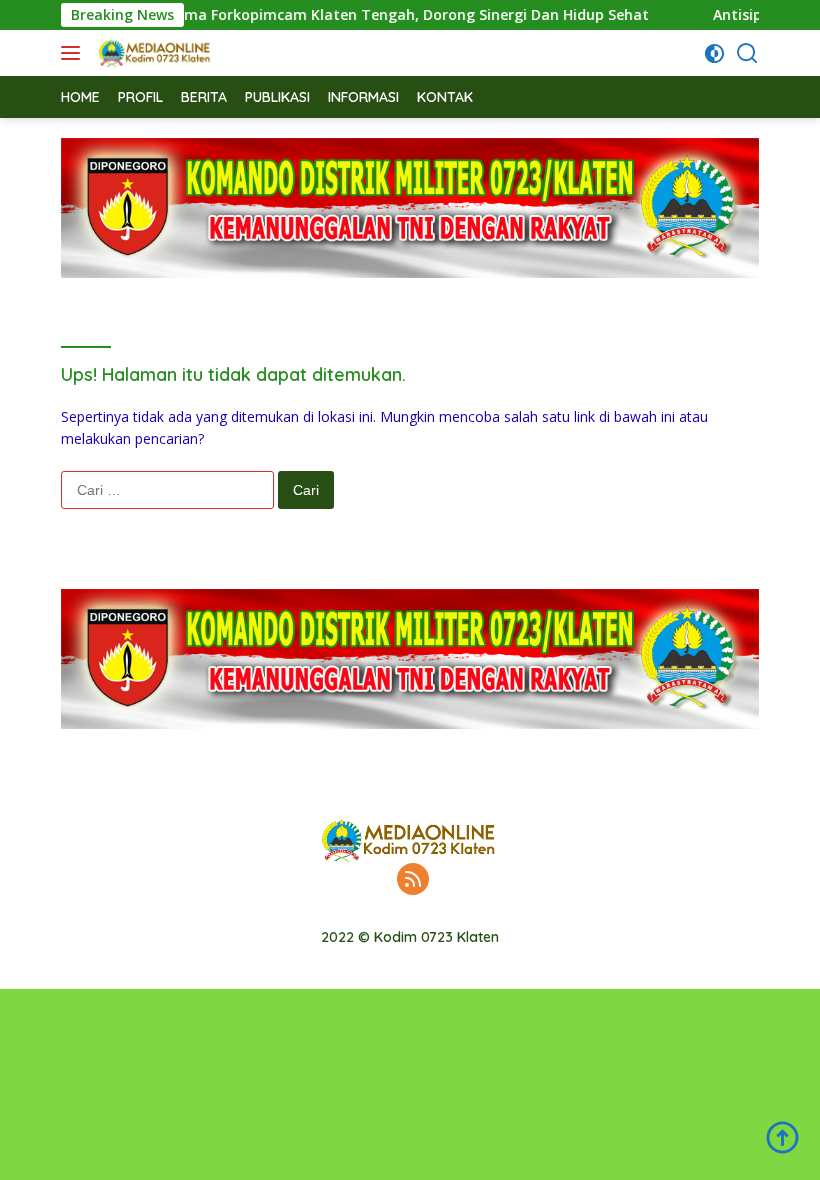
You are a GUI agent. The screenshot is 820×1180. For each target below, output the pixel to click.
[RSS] (413, 880)
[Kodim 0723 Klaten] (152, 53)
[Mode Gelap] (714, 53)
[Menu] (74, 53)
